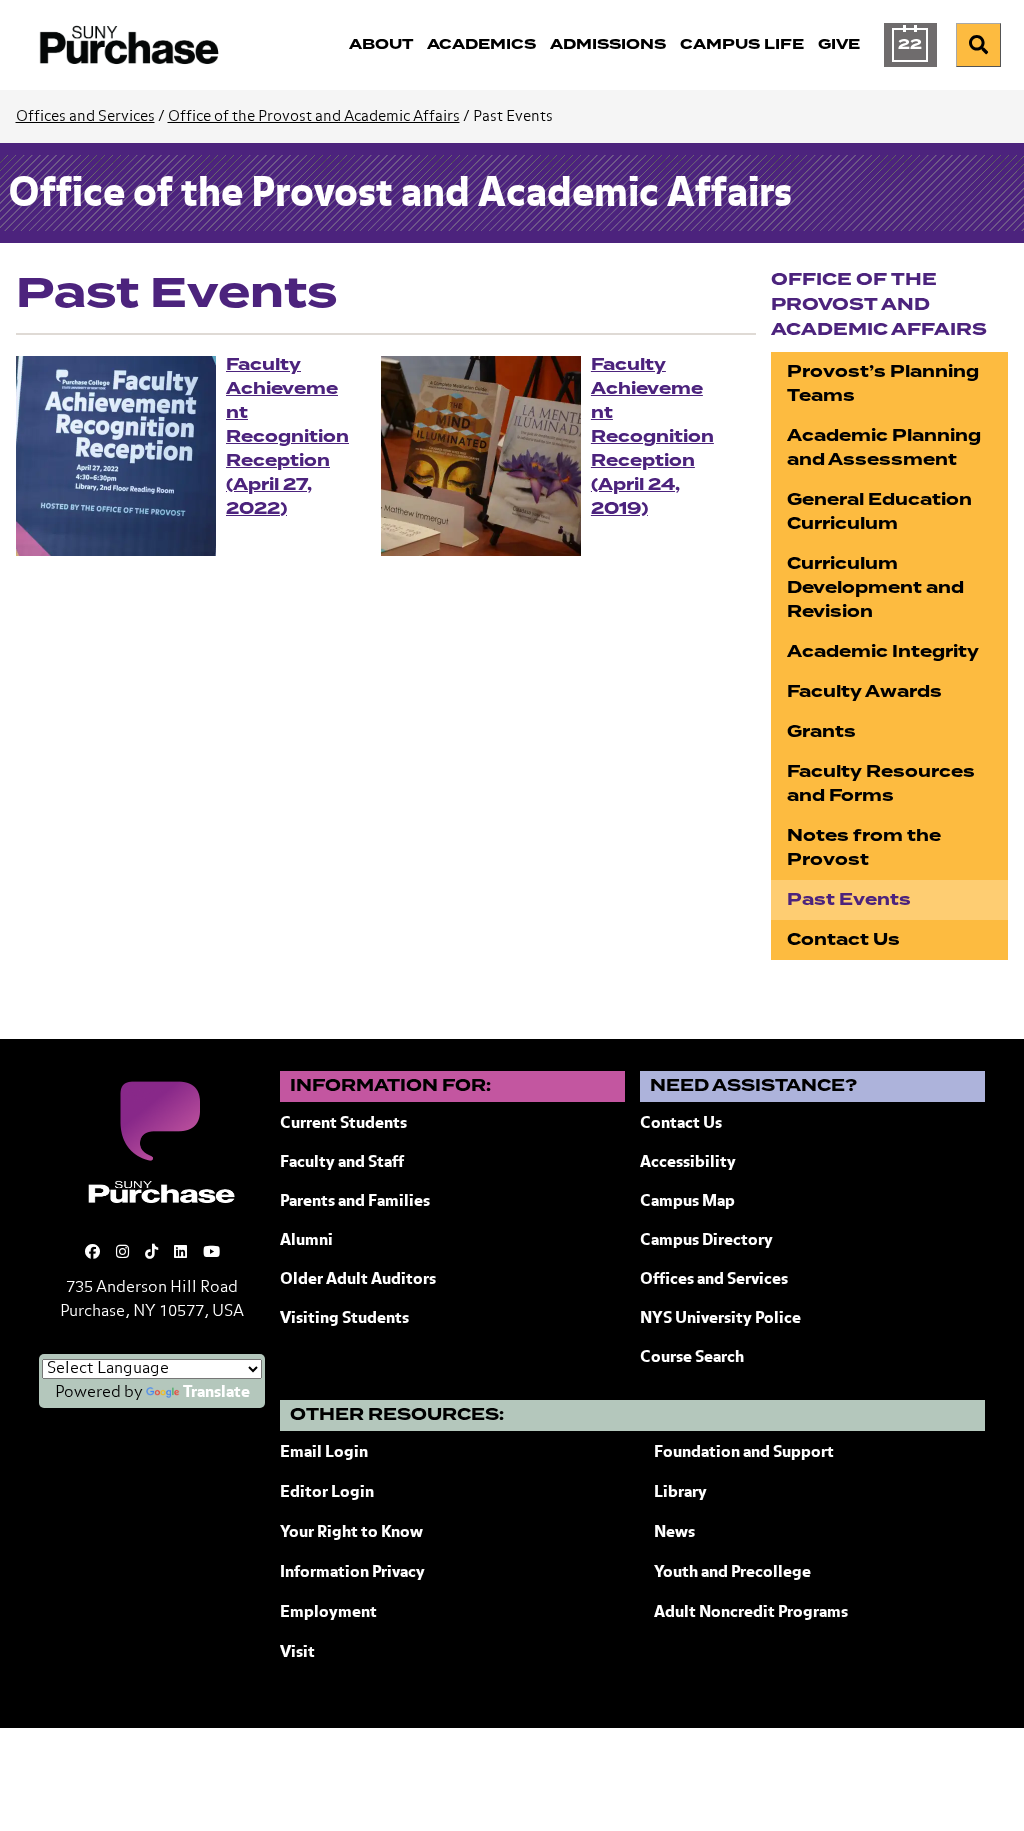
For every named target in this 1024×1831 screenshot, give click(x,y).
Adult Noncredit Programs (751, 1613)
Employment (328, 1613)
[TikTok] (151, 1252)
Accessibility (688, 1163)
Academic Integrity (883, 651)
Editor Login (327, 1493)
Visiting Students (344, 1319)
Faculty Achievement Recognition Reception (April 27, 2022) (287, 436)
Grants (821, 731)
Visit (297, 1653)
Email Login (324, 1453)
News (674, 1533)
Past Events (849, 899)
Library (680, 1493)
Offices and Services (85, 116)
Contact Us (843, 939)
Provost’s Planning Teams (883, 383)
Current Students (343, 1124)
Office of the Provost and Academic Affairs (314, 116)
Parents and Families (355, 1202)
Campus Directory (706, 1241)
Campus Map (687, 1202)
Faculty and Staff (342, 1163)
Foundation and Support (744, 1453)
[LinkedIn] (180, 1252)
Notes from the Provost (864, 847)
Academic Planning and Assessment (884, 447)
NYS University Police (720, 1319)
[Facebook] (92, 1252)
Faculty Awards (864, 691)
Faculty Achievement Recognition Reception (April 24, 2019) (652, 436)
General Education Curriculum (879, 511)
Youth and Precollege (732, 1573)
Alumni (306, 1241)
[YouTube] (211, 1252)
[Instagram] (122, 1252)
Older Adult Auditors (358, 1280)
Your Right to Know (351, 1533)
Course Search (692, 1358)
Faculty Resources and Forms (881, 783)
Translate (216, 1393)
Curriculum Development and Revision (875, 587)
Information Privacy (352, 1573)
